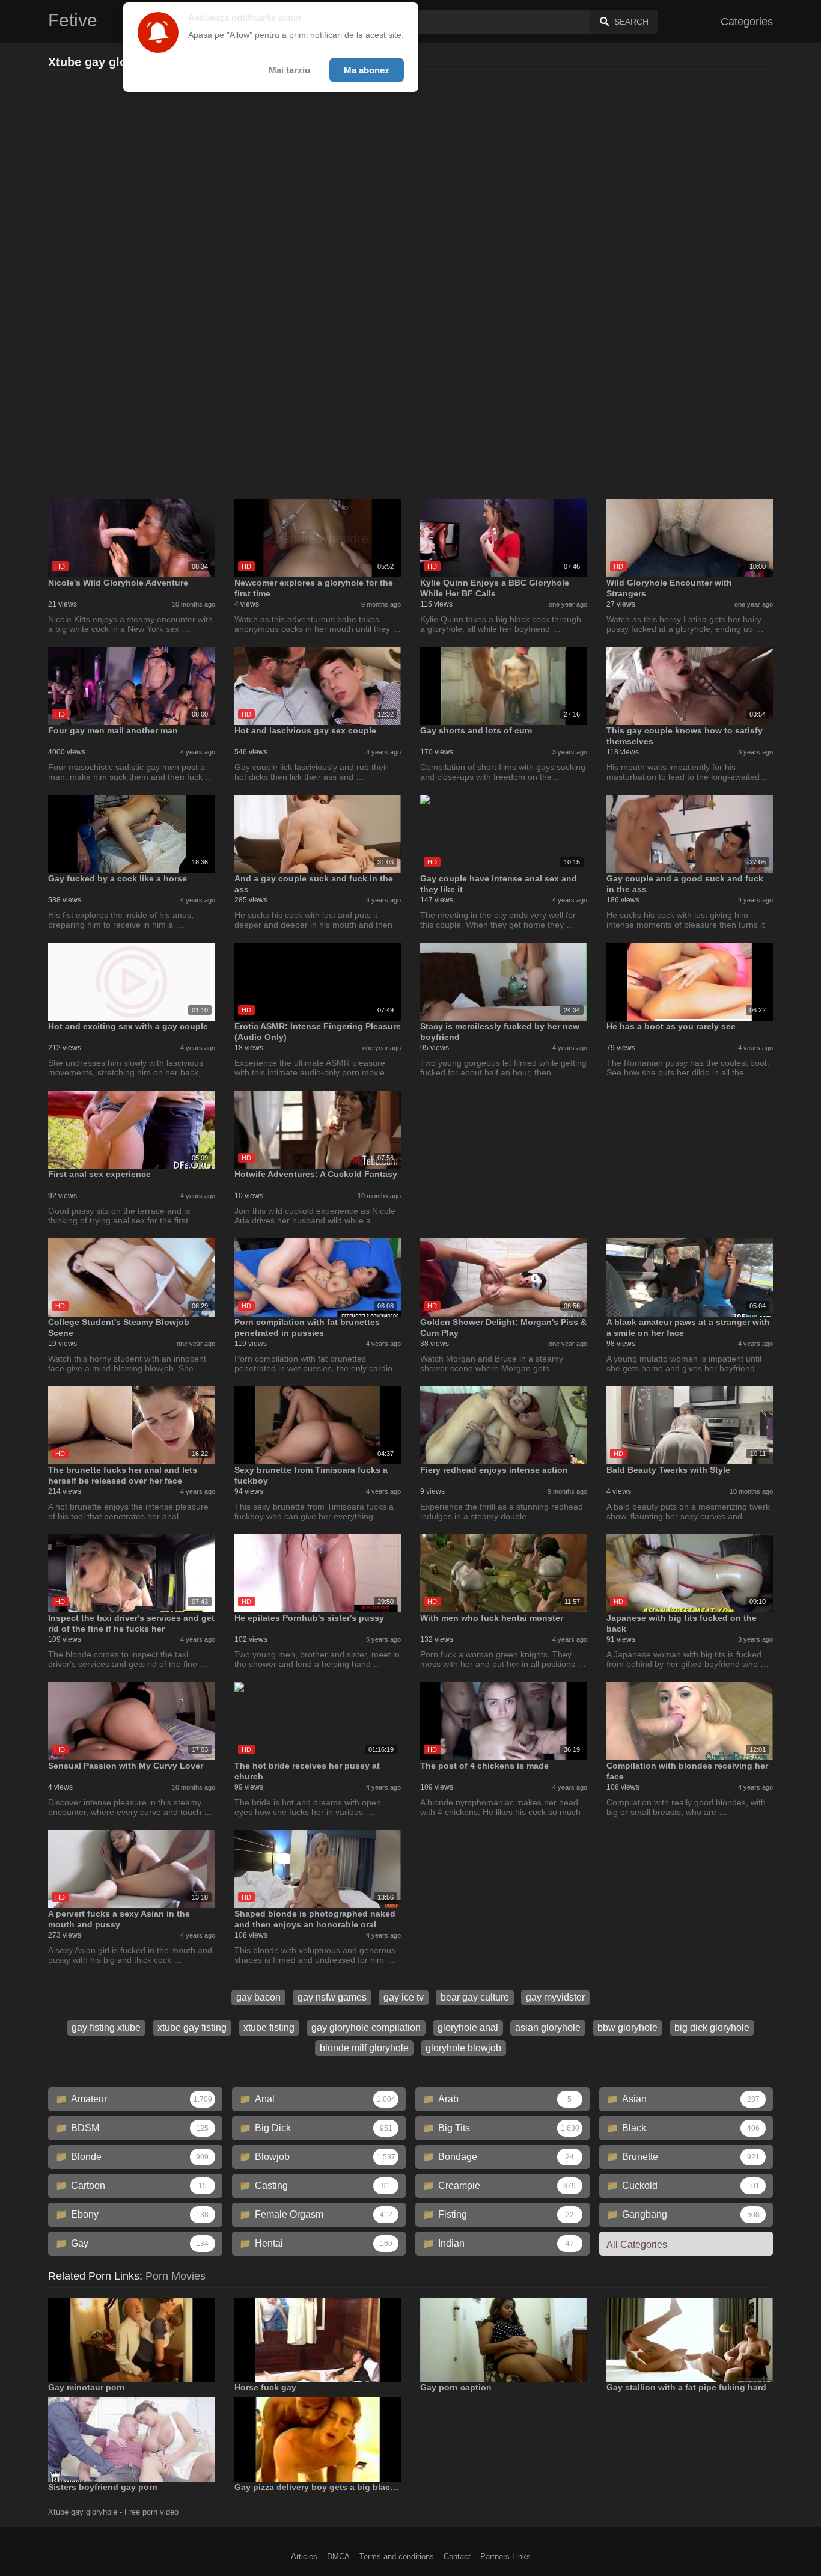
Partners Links (505, 2556)
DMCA (338, 2556)
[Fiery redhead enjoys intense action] (504, 1425)
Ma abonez (367, 70)
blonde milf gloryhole (364, 2048)
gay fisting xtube (106, 2027)
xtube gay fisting (192, 2027)
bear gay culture (475, 1997)
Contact (457, 2556)
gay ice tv (404, 1997)
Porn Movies (175, 2276)
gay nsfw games (332, 1997)
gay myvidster (555, 1997)
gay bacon (258, 1997)
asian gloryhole (548, 2027)
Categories (747, 22)
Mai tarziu (289, 70)
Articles (304, 2556)
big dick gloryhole (712, 2027)
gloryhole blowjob (463, 2048)
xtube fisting (269, 2027)
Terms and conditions (397, 2556)
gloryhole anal (468, 2027)
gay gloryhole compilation (366, 2027)
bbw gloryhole (627, 2027)
